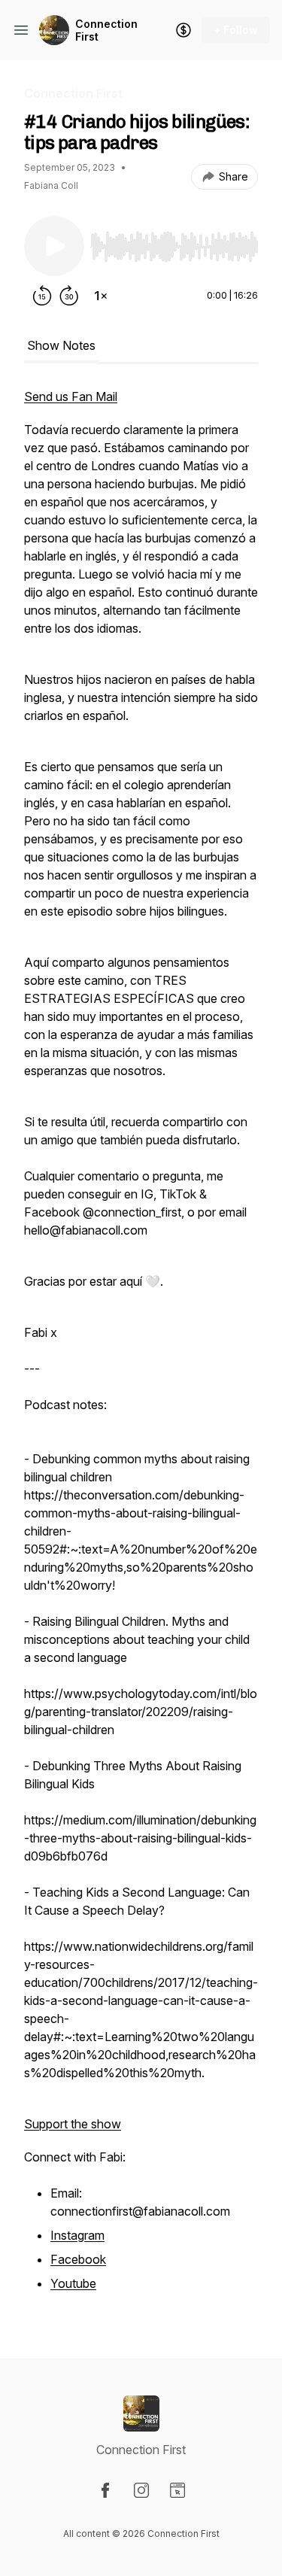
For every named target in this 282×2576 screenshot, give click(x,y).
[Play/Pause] (54, 246)
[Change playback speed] (101, 296)
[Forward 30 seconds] (69, 296)
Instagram (77, 2235)
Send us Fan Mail (71, 396)
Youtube (73, 2283)
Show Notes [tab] (61, 345)
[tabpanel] (141, 1349)
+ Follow (236, 30)
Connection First (106, 30)
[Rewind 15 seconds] (42, 296)
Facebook (78, 2259)
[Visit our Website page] (177, 2490)
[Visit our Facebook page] (105, 2490)
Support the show (73, 2124)
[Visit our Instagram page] (141, 2490)
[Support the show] (183, 30)
